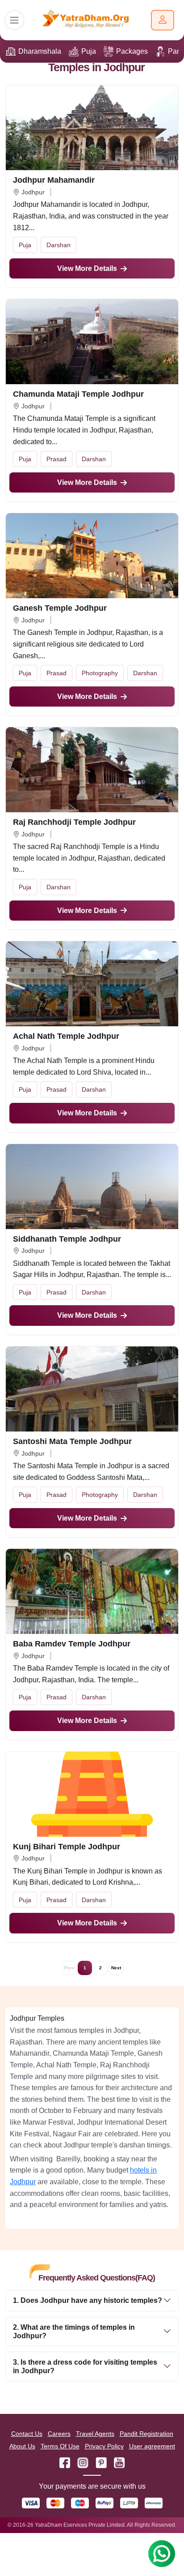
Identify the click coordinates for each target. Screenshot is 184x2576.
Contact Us (27, 2434)
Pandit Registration (146, 2434)
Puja (89, 51)
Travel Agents (95, 2434)
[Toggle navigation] (14, 20)
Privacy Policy (104, 2446)
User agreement (152, 2446)
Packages (132, 51)
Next (116, 1968)
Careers (59, 2434)
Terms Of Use (60, 2446)
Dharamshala (40, 51)
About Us (22, 2446)
